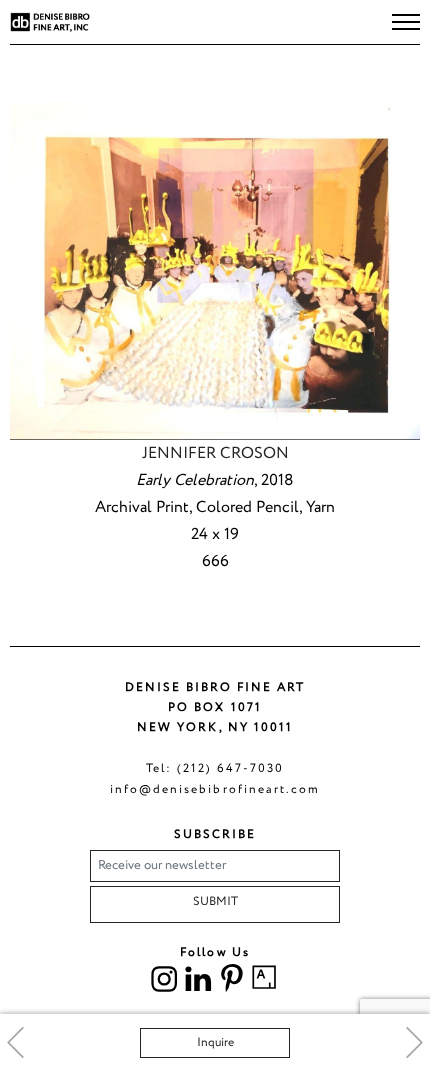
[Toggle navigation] (406, 22)
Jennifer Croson (215, 453)
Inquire (215, 1042)
